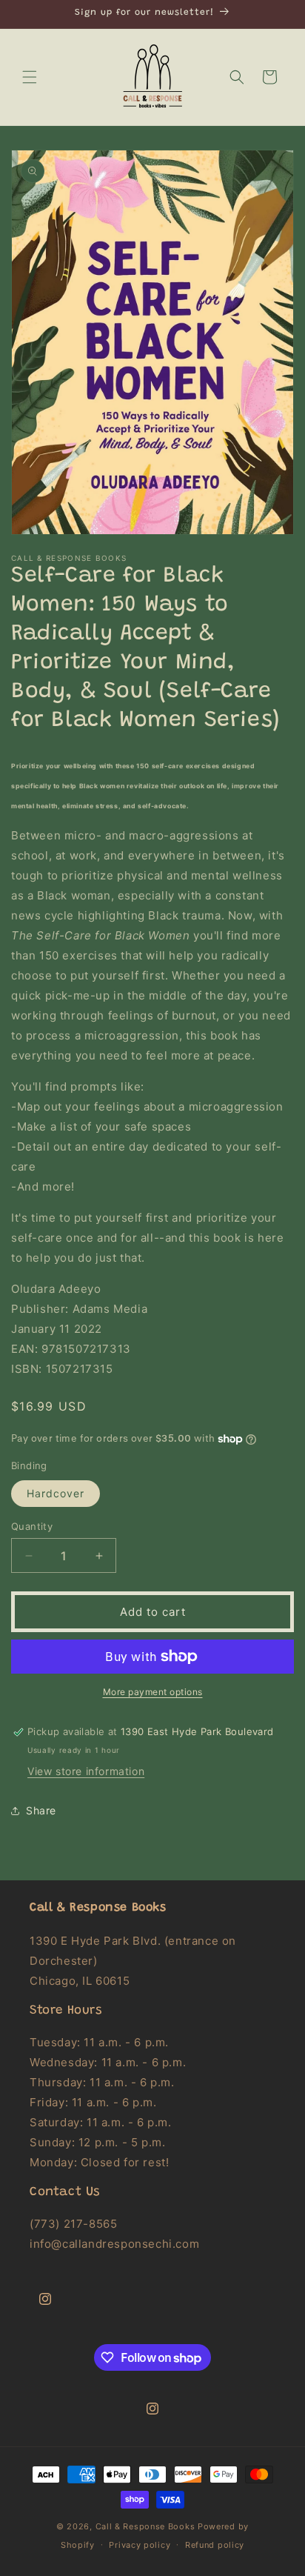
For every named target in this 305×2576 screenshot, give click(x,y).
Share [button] (41, 1810)
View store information (86, 1771)
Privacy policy (140, 2545)
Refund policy (215, 2545)
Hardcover (56, 1493)
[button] (30, 77)
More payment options (153, 1692)
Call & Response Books (145, 2526)
